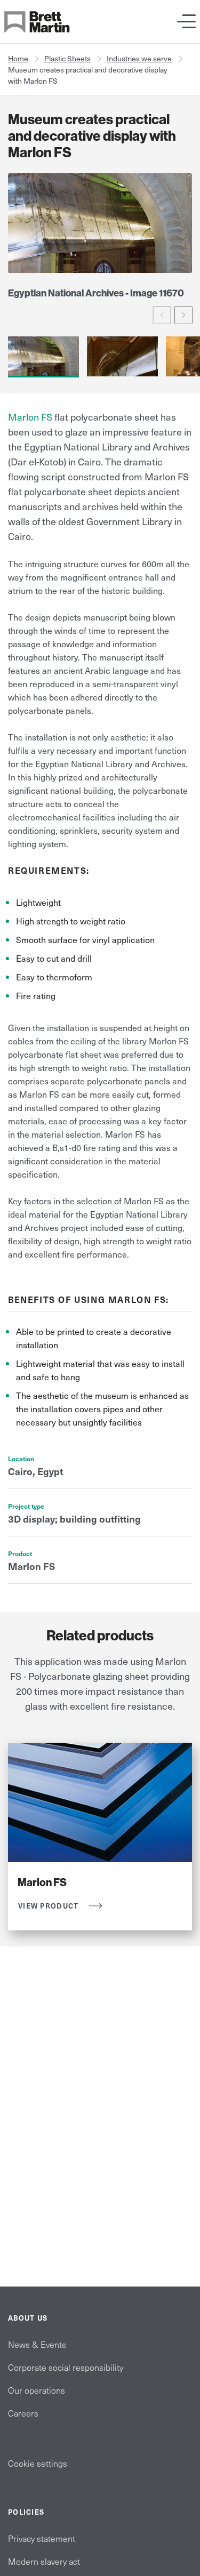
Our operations (37, 2390)
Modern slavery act (44, 2561)
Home (18, 58)
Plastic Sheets (67, 58)
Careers (23, 2413)
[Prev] (162, 315)
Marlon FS (30, 417)
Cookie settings (38, 2463)
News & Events (37, 2344)
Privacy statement (42, 2538)
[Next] (184, 315)
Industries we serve (139, 58)
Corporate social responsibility (66, 2367)
